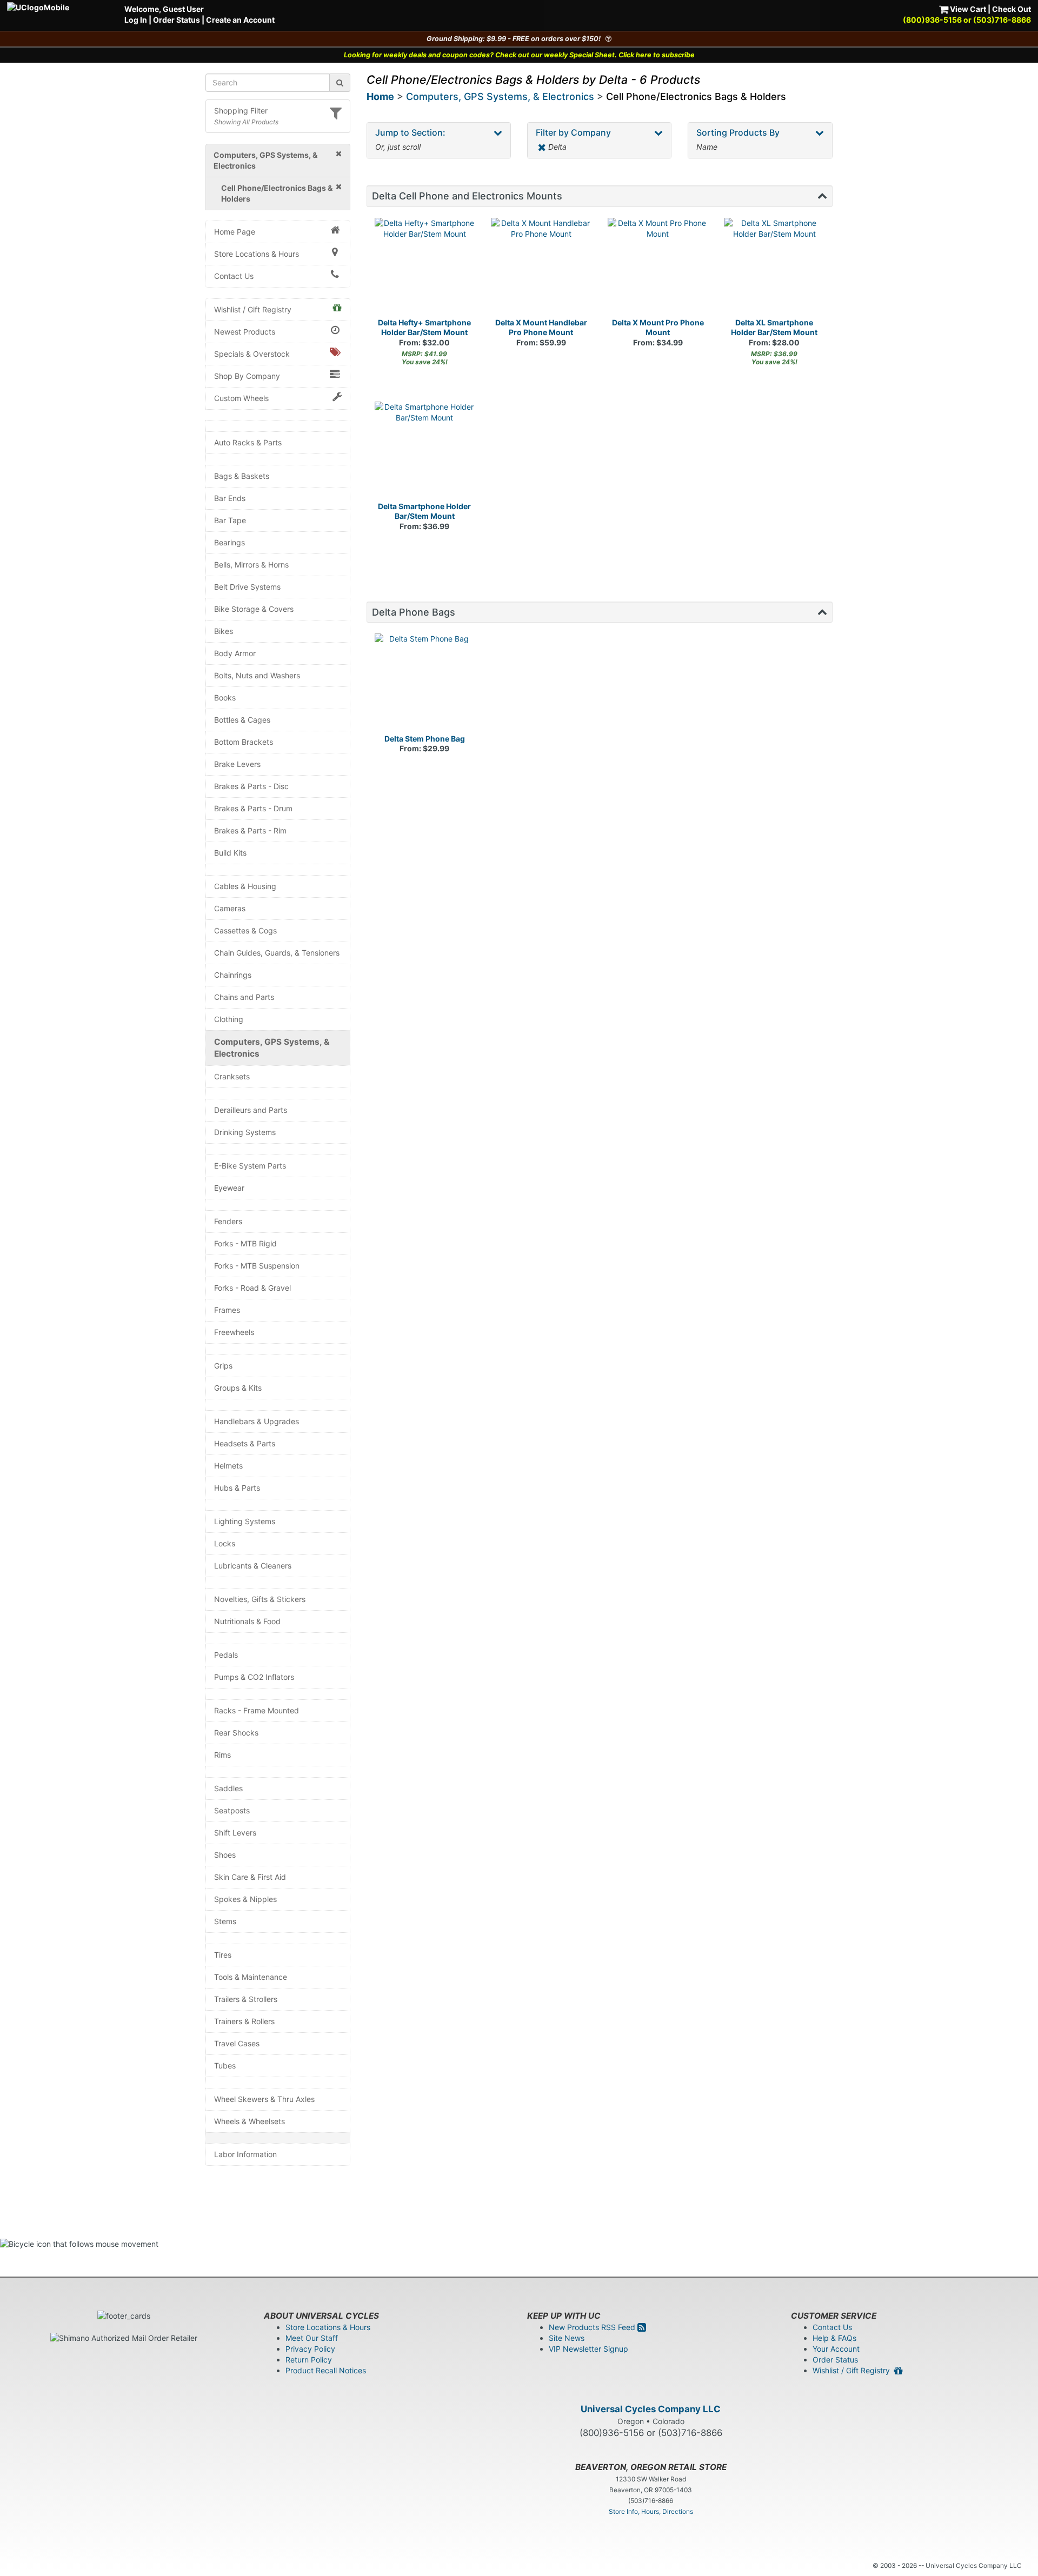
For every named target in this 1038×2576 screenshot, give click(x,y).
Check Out (1012, 9)
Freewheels (234, 1332)
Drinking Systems (245, 1132)
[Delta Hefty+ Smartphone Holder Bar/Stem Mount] (425, 268)
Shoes (225, 1855)
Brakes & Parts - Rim (250, 830)
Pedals (226, 1655)
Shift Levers (235, 1833)
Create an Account (240, 20)
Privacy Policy (310, 2349)
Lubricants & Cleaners (253, 1566)
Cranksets (232, 1076)
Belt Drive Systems (247, 587)
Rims (222, 1755)
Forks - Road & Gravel (252, 1288)
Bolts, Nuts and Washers (257, 675)
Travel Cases (237, 2043)
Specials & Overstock (252, 354)
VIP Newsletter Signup (588, 2349)
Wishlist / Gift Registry (253, 309)
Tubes (225, 2066)
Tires (223, 1955)
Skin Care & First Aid (250, 1877)
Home (380, 96)
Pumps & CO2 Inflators (254, 1677)
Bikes (224, 631)
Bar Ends (230, 498)
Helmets (228, 1466)
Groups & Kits (238, 1388)
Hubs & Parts (237, 1488)
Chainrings (233, 975)
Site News (567, 2338)
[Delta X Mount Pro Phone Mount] (658, 268)
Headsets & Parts (245, 1443)
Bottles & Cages (242, 720)
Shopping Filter (241, 111)
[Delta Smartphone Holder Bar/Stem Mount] (425, 452)
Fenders (228, 1221)
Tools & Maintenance (251, 1977)
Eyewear (229, 1188)
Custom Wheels (241, 398)
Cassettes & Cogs (245, 930)
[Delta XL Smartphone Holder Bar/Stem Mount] (774, 268)
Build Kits (230, 853)
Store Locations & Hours (257, 254)
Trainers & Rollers (244, 2021)
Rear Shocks (236, 1733)
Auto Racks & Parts (248, 442)
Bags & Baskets (242, 476)
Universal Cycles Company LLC (651, 2409)
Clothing (229, 1019)
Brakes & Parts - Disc (251, 786)
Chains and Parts (244, 997)
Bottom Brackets (244, 742)
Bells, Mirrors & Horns (251, 565)
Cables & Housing (245, 886)
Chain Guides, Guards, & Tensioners (277, 953)
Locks (225, 1543)
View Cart (967, 9)
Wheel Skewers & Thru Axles (264, 2099)
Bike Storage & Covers (254, 609)
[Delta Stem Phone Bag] (425, 684)
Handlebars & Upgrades (257, 1421)
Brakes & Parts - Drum (253, 808)
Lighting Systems (245, 1521)
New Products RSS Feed (593, 2327)
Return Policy (309, 2360)
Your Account (836, 2349)
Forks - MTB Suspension (257, 1266)
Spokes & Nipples (245, 1899)
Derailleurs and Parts (251, 1110)
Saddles (228, 1788)
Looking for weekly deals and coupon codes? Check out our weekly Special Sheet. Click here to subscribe (519, 55)
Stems (225, 1921)
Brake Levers (237, 764)
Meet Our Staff (312, 2338)
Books (225, 698)
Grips (223, 1366)
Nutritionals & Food (247, 1621)
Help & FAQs (834, 2338)
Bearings (229, 542)
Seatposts (232, 1810)
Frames (227, 1310)
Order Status (177, 20)
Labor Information (245, 2154)
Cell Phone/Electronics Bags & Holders (696, 96)
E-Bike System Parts (250, 1166)
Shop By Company (247, 376)
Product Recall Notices (326, 2370)
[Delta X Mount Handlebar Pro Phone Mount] (541, 268)
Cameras (230, 908)
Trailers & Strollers (246, 1999)
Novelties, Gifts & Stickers (260, 1599)
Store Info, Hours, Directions (651, 2511)
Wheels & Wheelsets (249, 2121)
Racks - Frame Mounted (257, 1710)
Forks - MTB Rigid (245, 1243)
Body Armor (235, 653)
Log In (136, 20)
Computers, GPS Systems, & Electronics (272, 1048)
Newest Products (245, 332)
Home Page (235, 232)
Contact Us (234, 276)
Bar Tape (230, 520)
